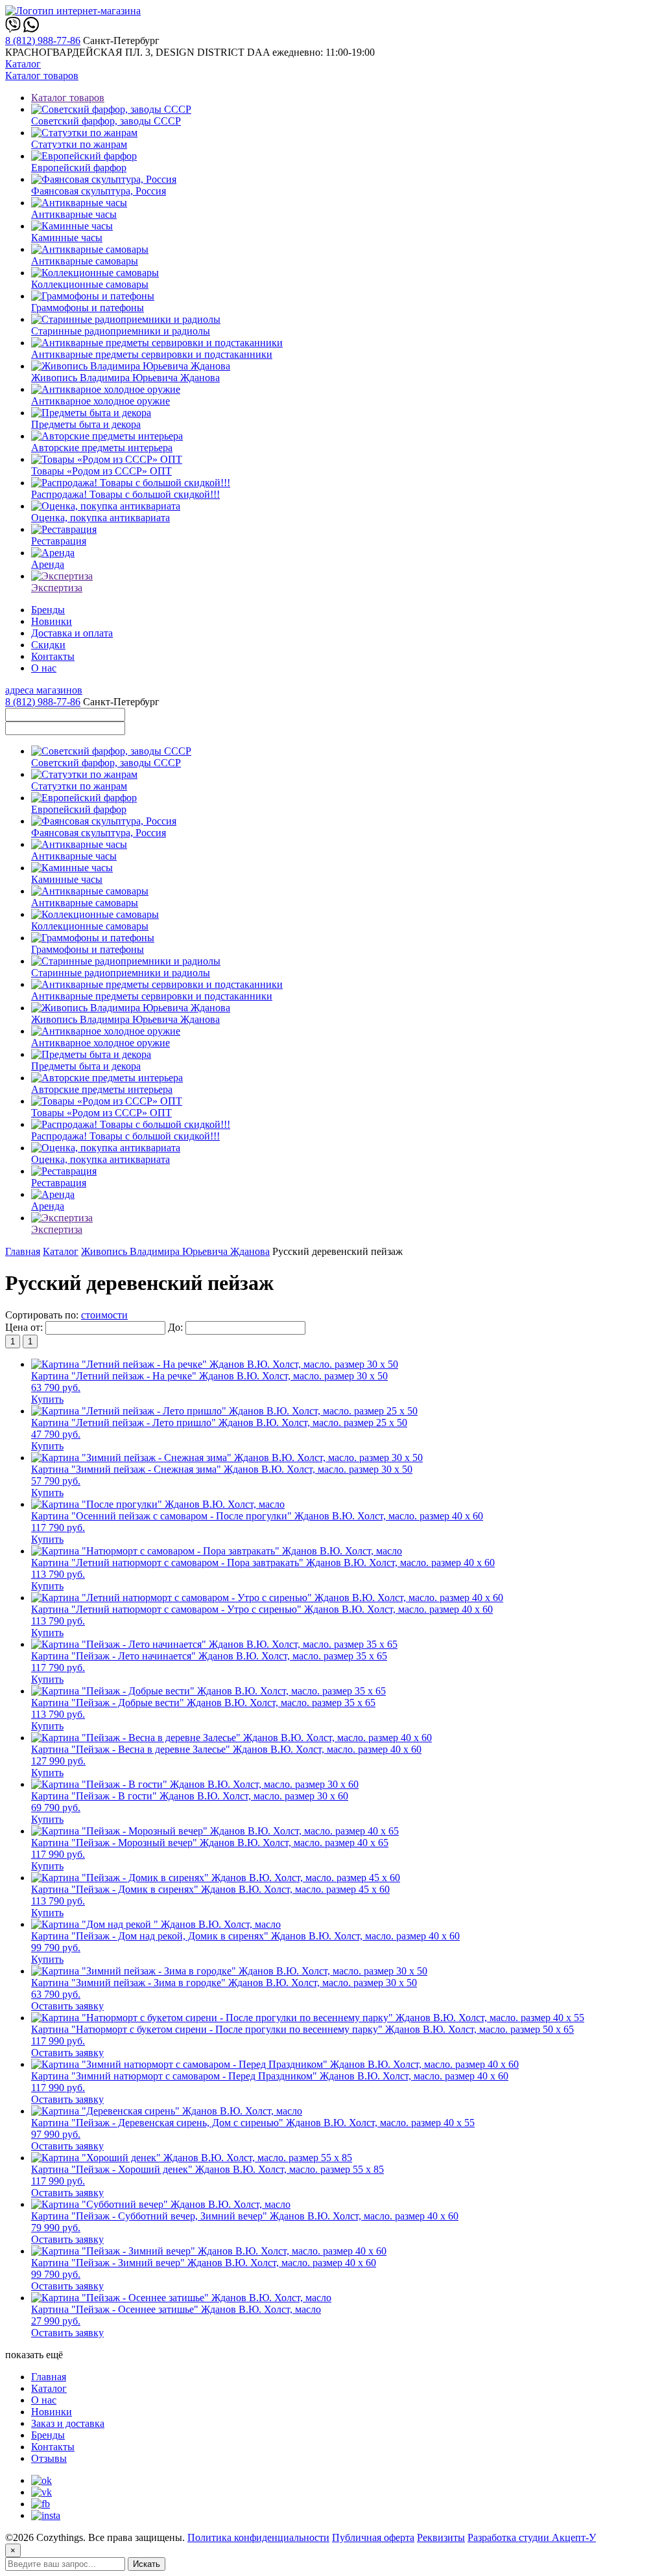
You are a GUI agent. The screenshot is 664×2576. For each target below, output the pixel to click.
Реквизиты (441, 2537)
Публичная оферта (373, 2537)
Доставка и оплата (72, 633)
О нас (44, 668)
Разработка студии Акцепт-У (532, 2537)
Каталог (23, 64)
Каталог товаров (42, 76)
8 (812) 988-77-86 (43, 41)
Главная (23, 1251)
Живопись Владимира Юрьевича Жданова (175, 1251)
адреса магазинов (44, 690)
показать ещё (34, 2355)
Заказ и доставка (68, 2423)
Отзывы (49, 2458)
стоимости (104, 1315)
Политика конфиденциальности (258, 2537)
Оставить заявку (67, 2006)
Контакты (53, 656)
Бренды (48, 610)
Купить (47, 1399)
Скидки (48, 645)
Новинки (52, 621)
